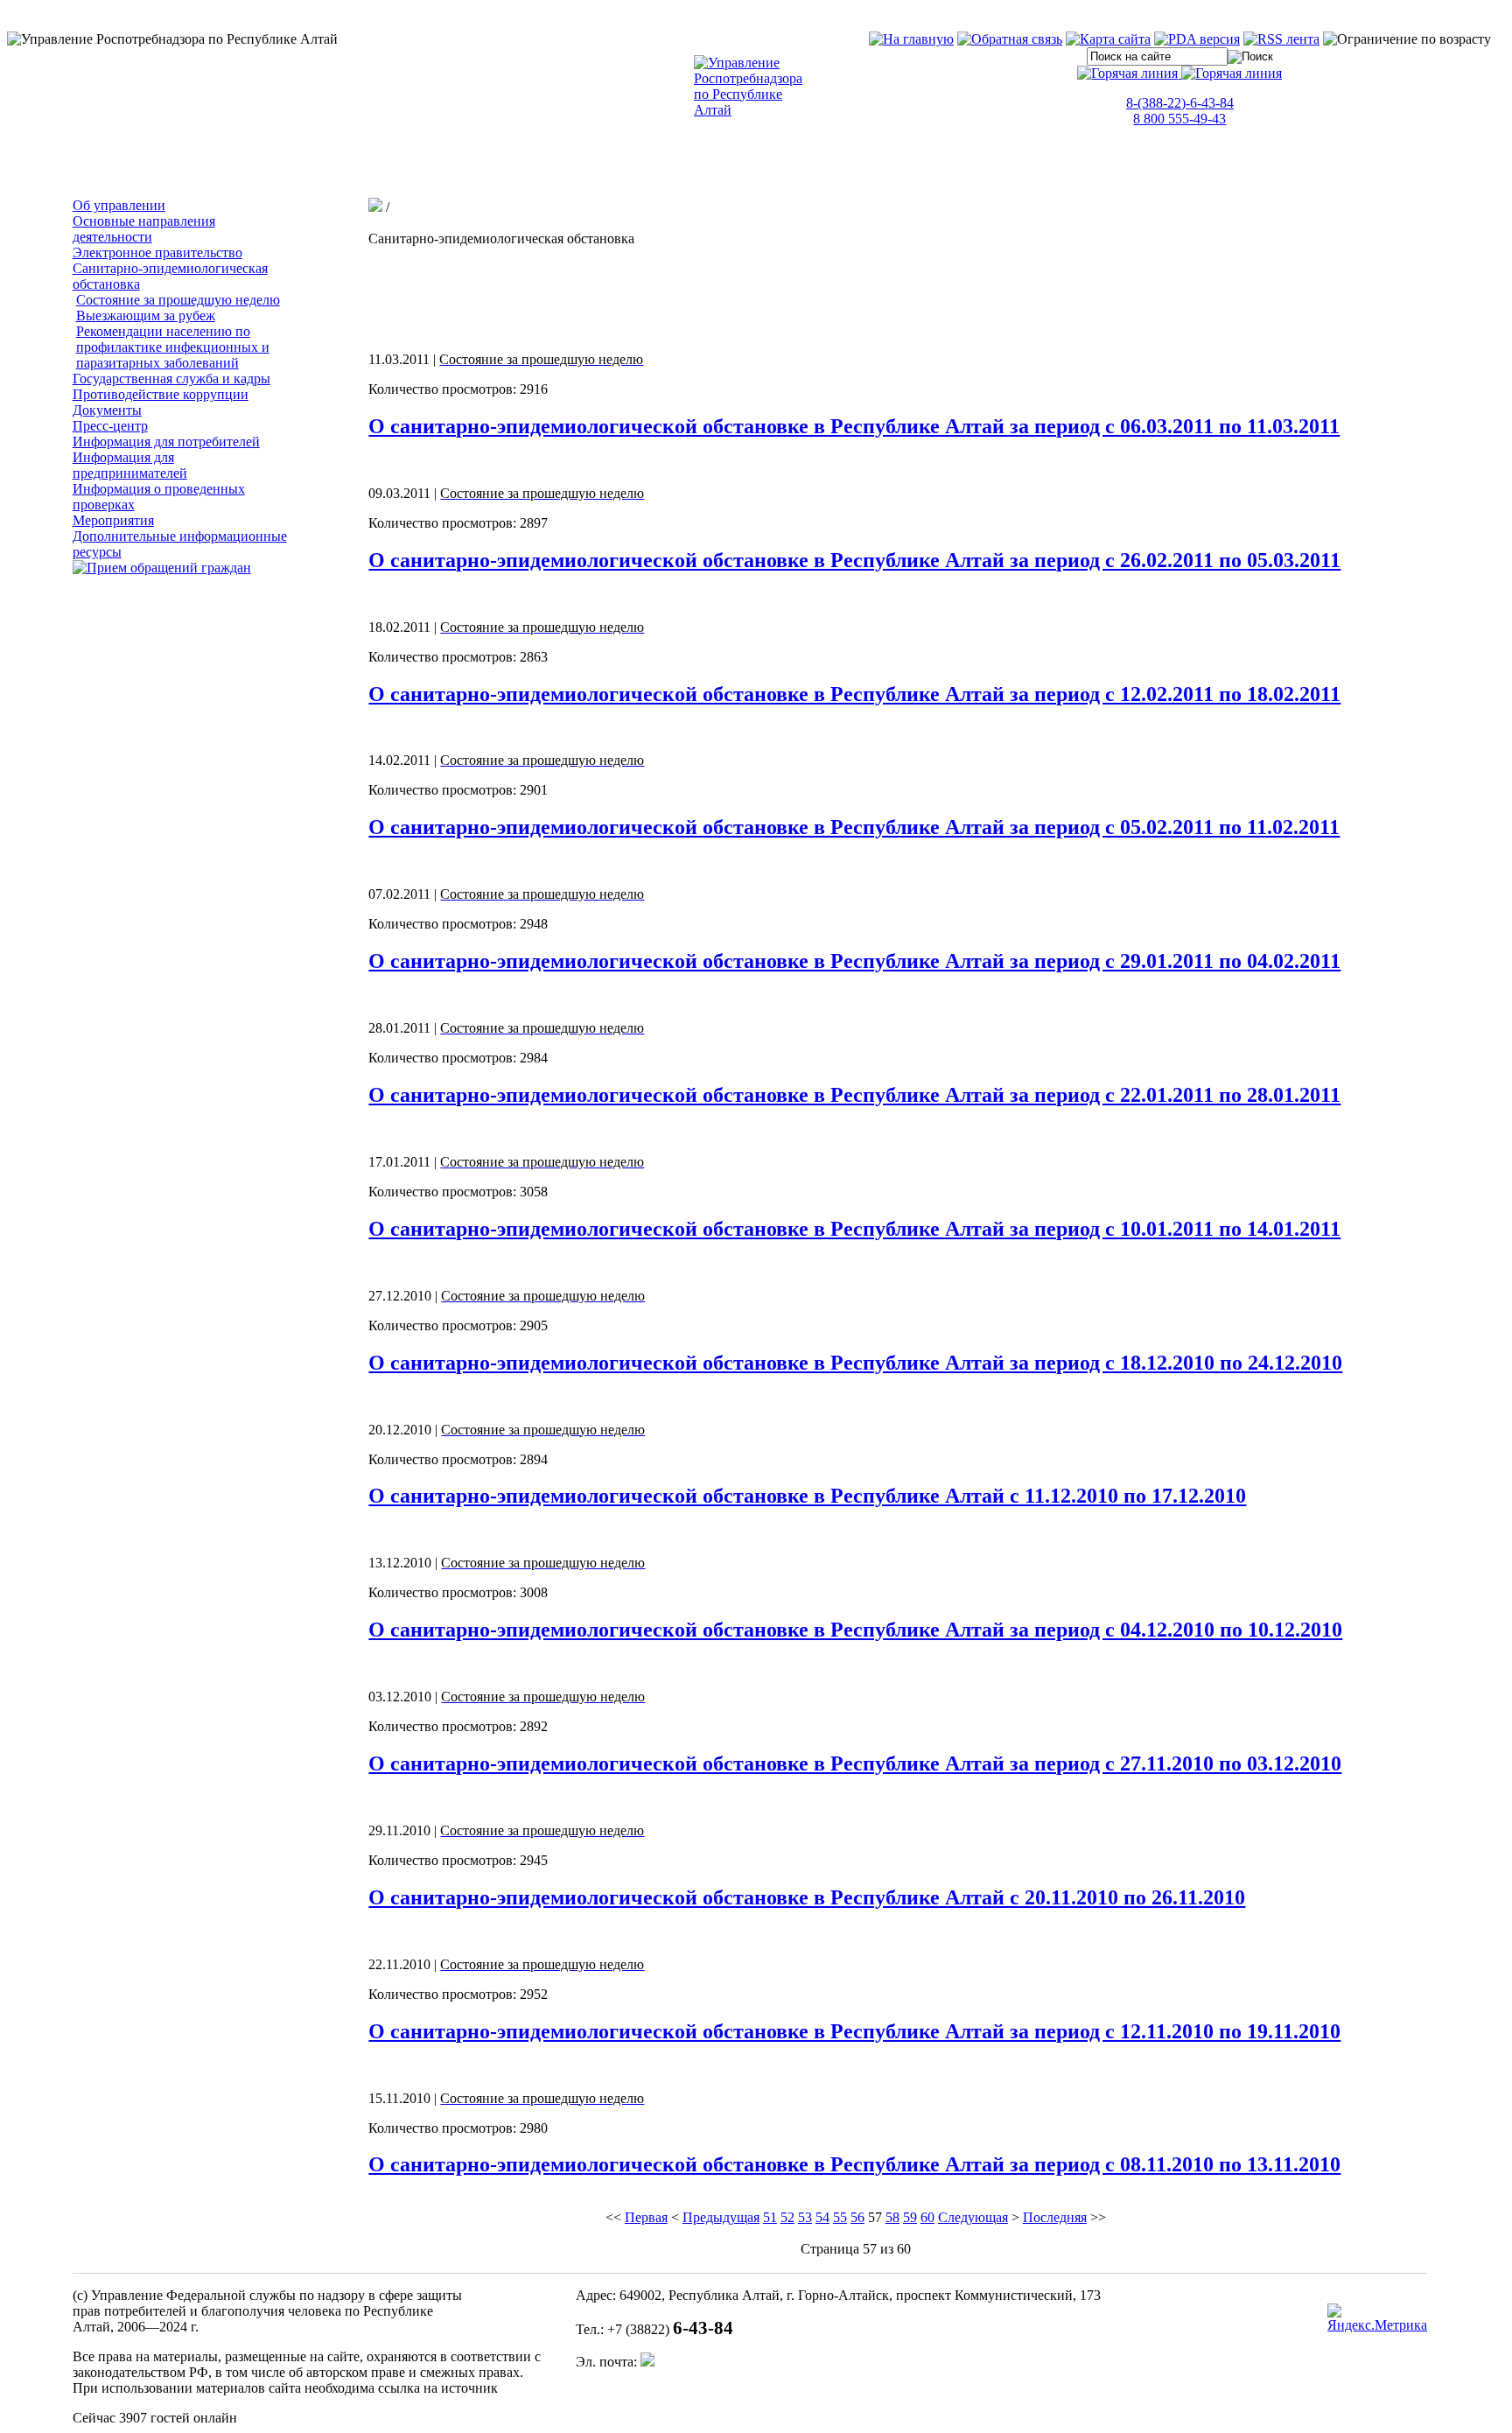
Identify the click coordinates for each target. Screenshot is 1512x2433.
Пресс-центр (110, 426)
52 (787, 2217)
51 (770, 2217)
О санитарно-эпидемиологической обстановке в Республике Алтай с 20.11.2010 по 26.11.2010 (807, 1897)
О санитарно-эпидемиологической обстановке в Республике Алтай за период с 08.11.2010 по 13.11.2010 (854, 2164)
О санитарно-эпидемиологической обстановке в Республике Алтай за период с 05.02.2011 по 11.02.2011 (854, 827)
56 (857, 2217)
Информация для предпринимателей (130, 465)
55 (840, 2217)
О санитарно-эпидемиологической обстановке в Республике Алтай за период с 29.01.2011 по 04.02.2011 (854, 961)
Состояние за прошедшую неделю (178, 300)
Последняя (1055, 2217)
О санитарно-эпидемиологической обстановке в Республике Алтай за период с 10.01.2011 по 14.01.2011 (854, 1229)
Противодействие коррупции (161, 394)
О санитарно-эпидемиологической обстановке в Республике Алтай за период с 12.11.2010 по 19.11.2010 (854, 2031)
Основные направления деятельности (144, 229)
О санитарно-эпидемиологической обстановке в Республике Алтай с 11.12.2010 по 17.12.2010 (807, 1496)
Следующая (973, 2217)
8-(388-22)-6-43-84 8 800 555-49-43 (1180, 111)
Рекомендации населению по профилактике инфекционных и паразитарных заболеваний (173, 347)
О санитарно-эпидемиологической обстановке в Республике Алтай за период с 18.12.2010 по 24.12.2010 (855, 1363)
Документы (107, 410)
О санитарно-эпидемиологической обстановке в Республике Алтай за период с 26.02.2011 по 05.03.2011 (854, 560)
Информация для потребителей (166, 442)
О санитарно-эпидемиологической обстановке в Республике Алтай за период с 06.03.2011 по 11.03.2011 (854, 426)
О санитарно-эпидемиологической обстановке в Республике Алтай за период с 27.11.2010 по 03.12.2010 (855, 1763)
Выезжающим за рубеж (146, 316)
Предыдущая (721, 2217)
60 (927, 2217)
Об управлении (119, 205)
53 (805, 2217)
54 (822, 2217)
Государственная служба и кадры (171, 379)
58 (892, 2217)
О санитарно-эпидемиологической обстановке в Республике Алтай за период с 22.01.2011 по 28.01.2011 (854, 1095)
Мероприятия (113, 520)
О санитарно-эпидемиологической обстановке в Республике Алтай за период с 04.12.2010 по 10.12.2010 (855, 1630)
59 (910, 2217)
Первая (646, 2217)
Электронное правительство (157, 252)
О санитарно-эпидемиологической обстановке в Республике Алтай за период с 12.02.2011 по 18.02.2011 (854, 694)
